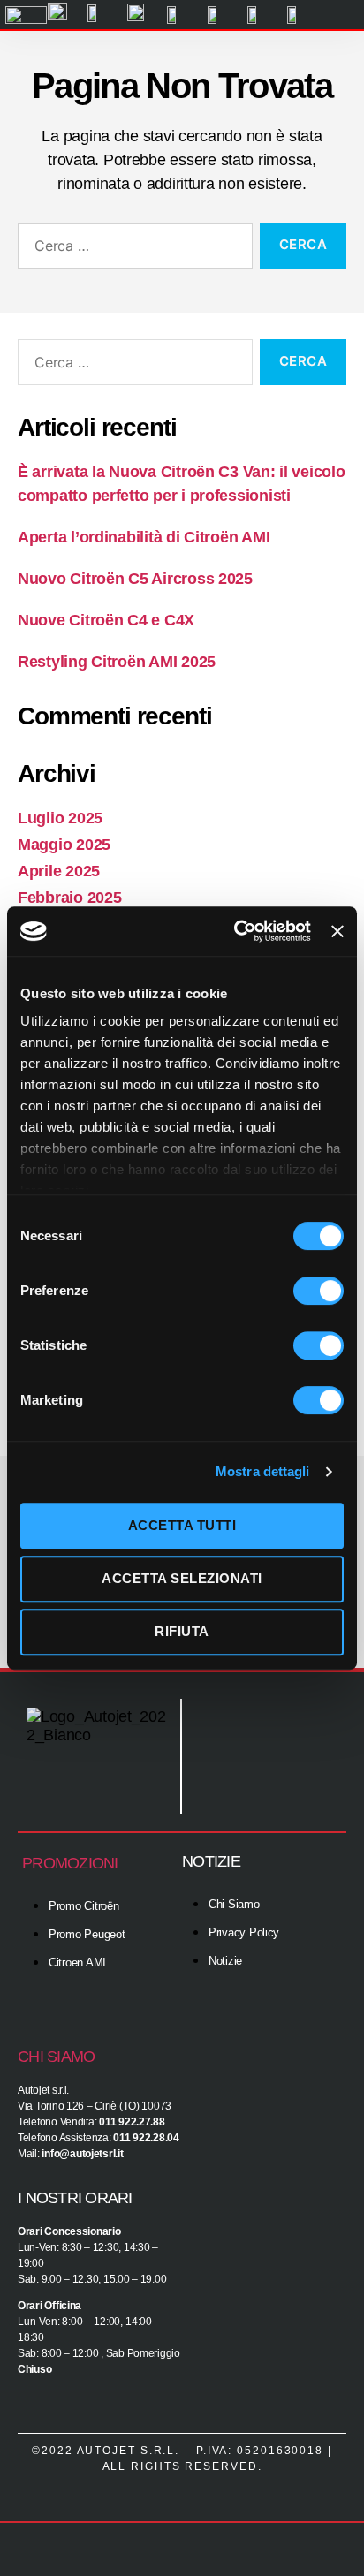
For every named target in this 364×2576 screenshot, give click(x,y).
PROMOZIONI (70, 1863)
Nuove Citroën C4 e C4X (106, 620)
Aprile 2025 (59, 871)
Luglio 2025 (60, 818)
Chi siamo (56, 2057)
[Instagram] (315, 1730)
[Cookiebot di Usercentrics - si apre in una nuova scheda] (236, 931)
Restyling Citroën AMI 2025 (117, 662)
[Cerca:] (132, 249)
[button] (340, 15)
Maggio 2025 (64, 845)
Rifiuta (182, 1631)
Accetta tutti (182, 1525)
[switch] (318, 1292)
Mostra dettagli (263, 1471)
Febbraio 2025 (70, 898)
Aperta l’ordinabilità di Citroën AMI (144, 537)
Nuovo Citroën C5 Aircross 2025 (135, 579)
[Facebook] (262, 1730)
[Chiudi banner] (337, 931)
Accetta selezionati (182, 1578)
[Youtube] (315, 1778)
